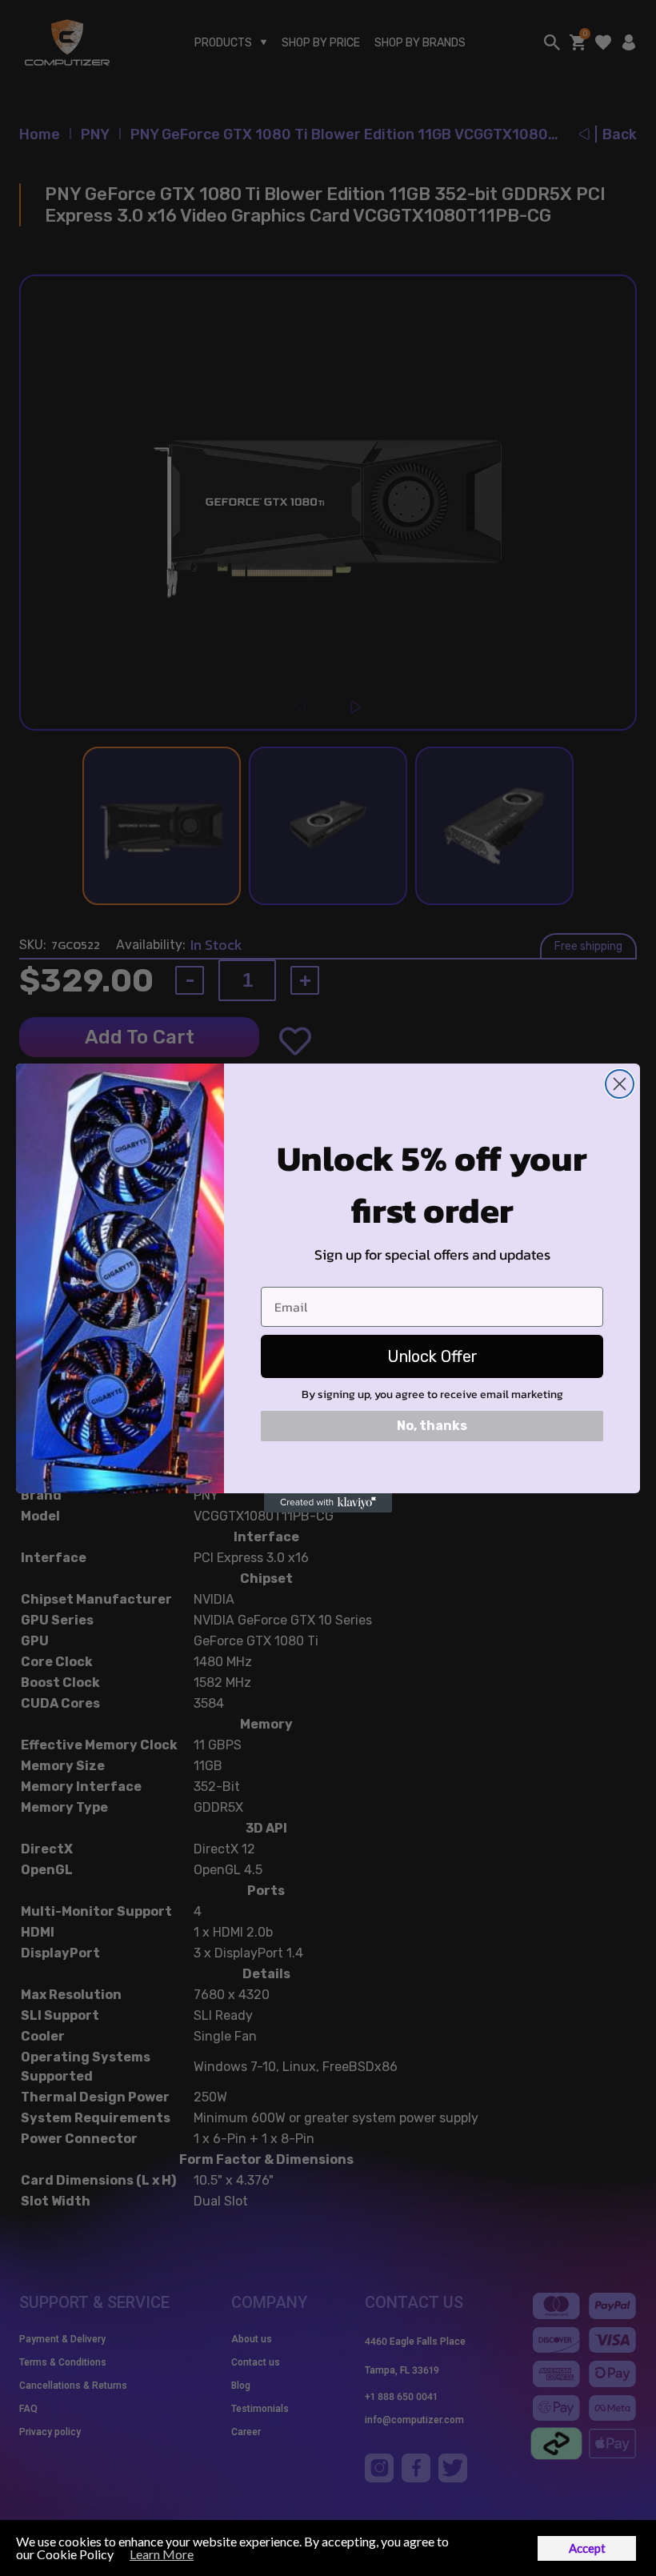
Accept (587, 2548)
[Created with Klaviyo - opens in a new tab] (328, 1503)
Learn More (162, 2554)
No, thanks (432, 1426)
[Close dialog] (620, 1084)
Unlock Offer (432, 1356)
